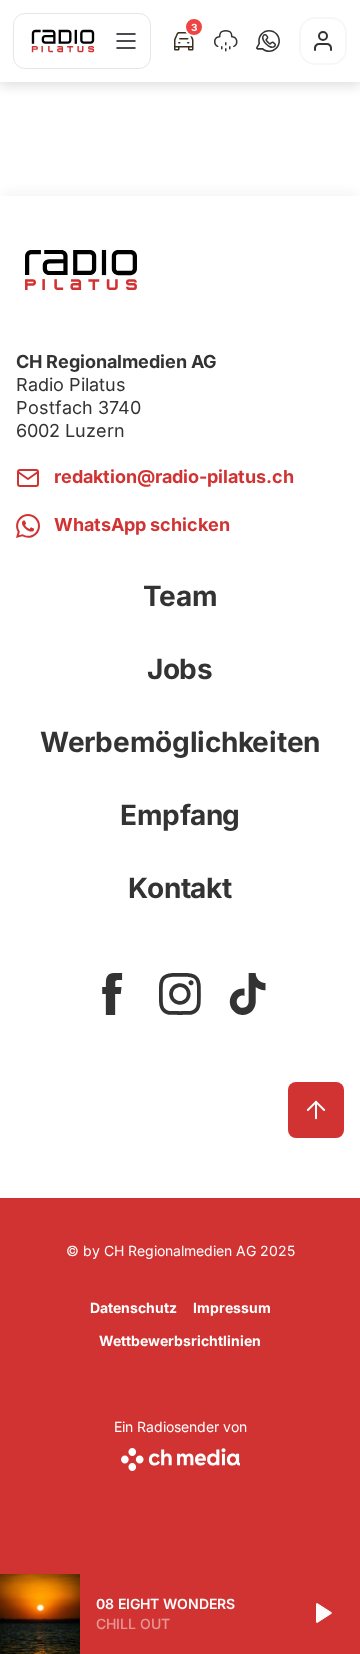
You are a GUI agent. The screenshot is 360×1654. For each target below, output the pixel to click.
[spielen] (322, 1614)
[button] (268, 41)
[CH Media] (180, 1455)
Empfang (180, 815)
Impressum (232, 1307)
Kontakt (179, 888)
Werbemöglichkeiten (180, 742)
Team (180, 596)
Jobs (180, 669)
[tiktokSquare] (248, 994)
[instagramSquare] (180, 994)
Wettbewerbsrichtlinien (180, 1340)
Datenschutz (133, 1307)
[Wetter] (226, 41)
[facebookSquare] (112, 994)
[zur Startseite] (63, 41)
